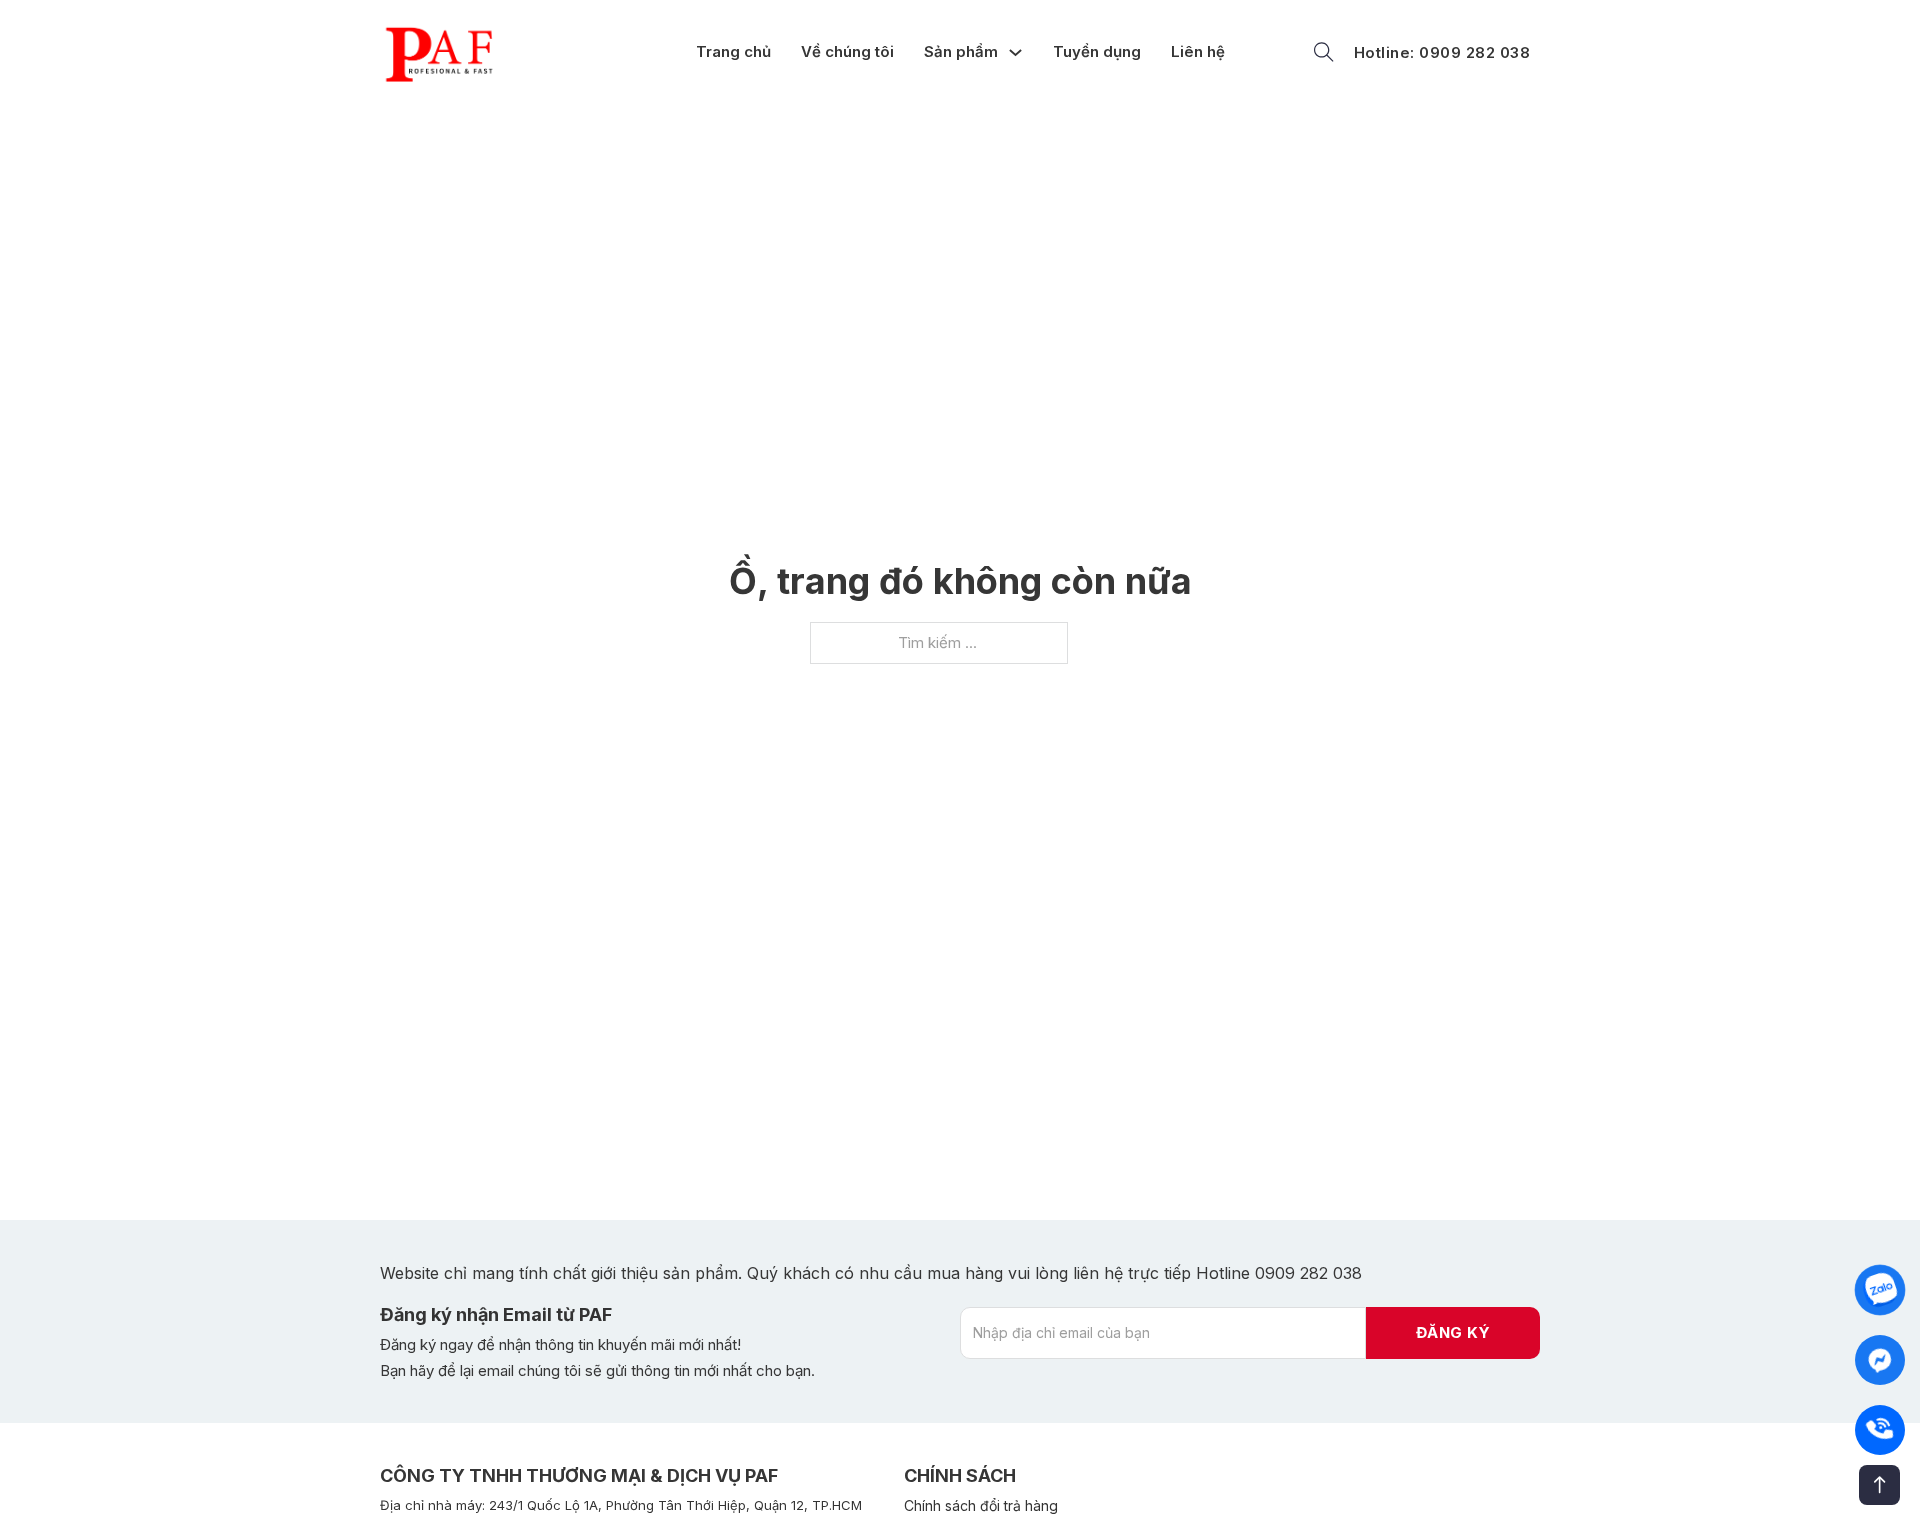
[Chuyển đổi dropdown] (1324, 52)
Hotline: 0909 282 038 (1442, 52)
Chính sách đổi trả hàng (981, 1505)
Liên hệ (1198, 51)
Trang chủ (733, 51)
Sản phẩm (961, 51)
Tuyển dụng (1097, 51)
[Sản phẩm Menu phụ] (1020, 52)
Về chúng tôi (847, 51)
